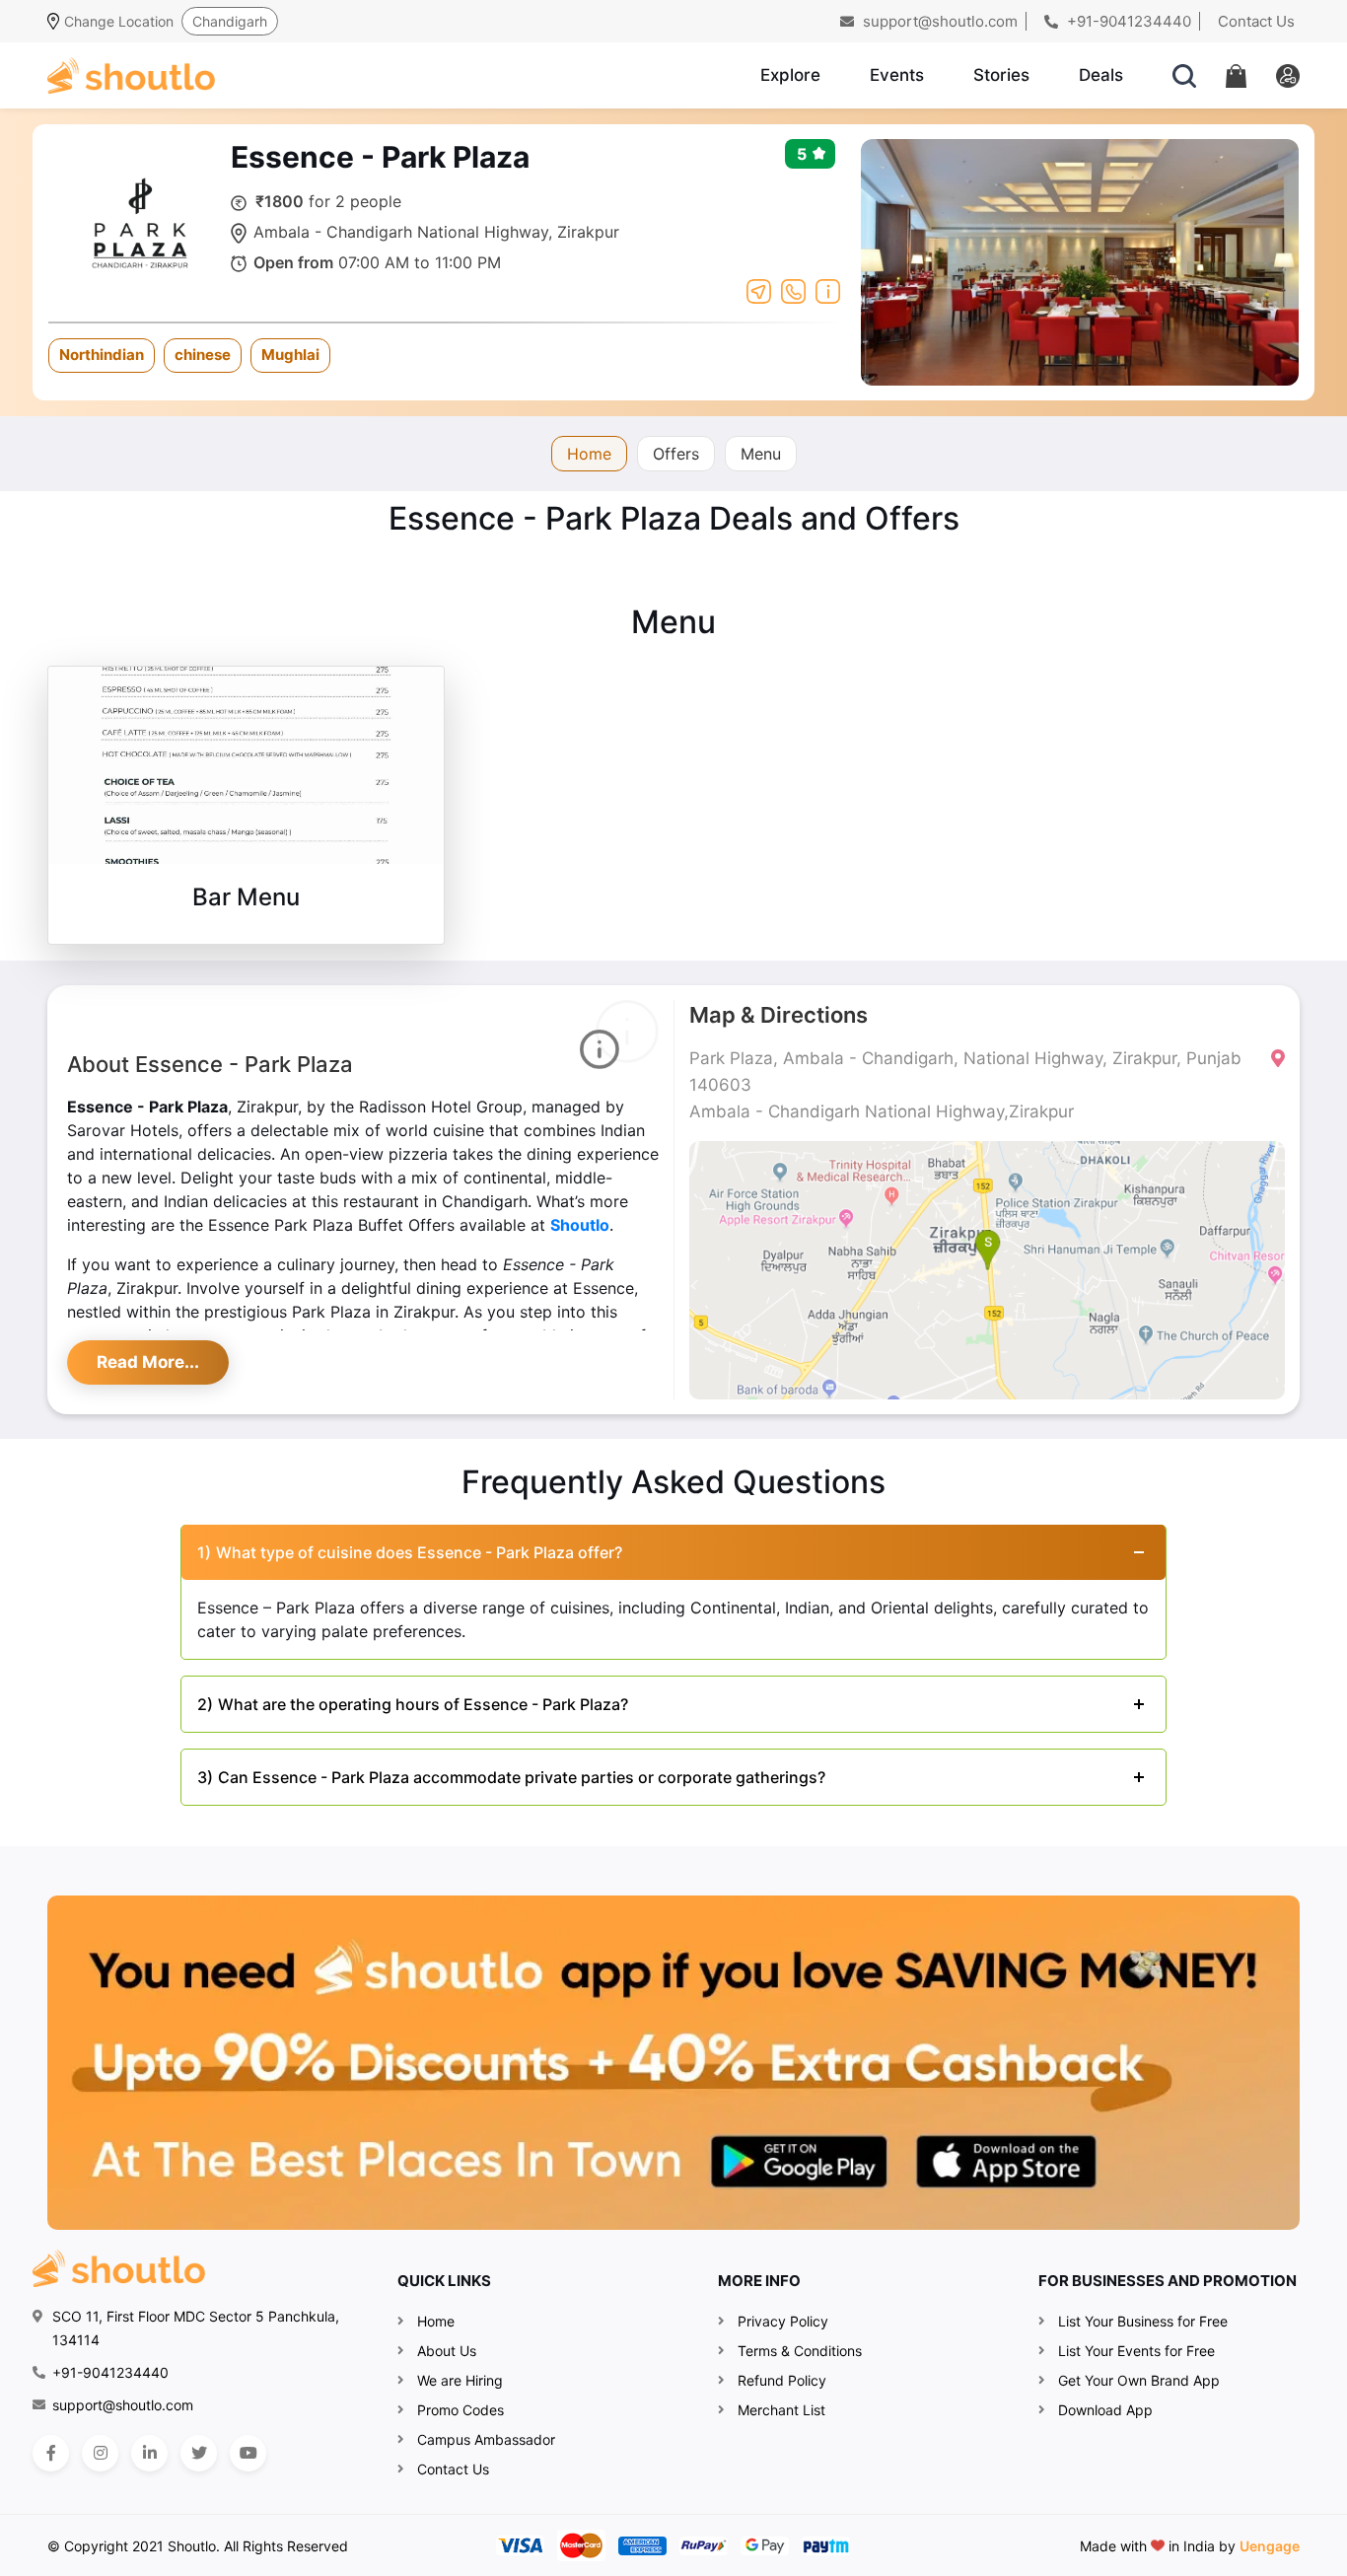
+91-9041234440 (1127, 21)
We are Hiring (460, 2380)
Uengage (1270, 2546)
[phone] (793, 290)
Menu (761, 454)
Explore (790, 75)
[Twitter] (199, 2453)
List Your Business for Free (1143, 2321)
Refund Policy (782, 2380)
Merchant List (781, 2410)
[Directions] (759, 290)
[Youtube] (248, 2453)
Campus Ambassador (486, 2439)
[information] (828, 290)
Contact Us (1256, 21)
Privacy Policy (783, 2321)
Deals (1101, 75)
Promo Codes (461, 2410)
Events (897, 75)
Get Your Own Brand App (1139, 2380)
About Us (447, 2351)
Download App (1105, 2410)
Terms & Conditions (800, 2351)
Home (589, 454)
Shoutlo (580, 1225)
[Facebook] (51, 2453)
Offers (676, 454)
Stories (1001, 75)
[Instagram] (100, 2453)
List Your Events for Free (1136, 2351)
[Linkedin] (149, 2453)
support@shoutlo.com (938, 21)
